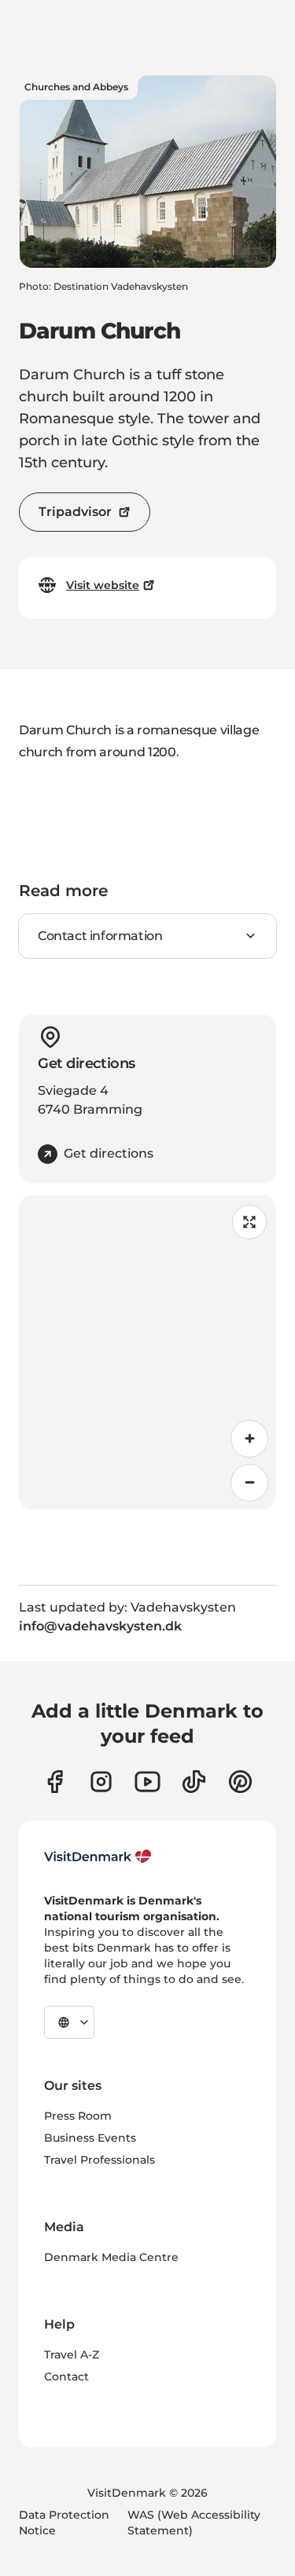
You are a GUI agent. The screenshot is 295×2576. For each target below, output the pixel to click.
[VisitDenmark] (98, 1857)
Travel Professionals (100, 2160)
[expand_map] (249, 1222)
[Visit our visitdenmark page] (147, 1782)
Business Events (90, 2138)
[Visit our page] (101, 1782)
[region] (147, 1352)
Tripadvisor (75, 512)
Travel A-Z (72, 2355)
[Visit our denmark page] (55, 1782)
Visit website (103, 585)
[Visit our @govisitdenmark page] (194, 1782)
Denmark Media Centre (111, 2257)
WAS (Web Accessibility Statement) (194, 2523)
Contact (66, 2377)
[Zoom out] (249, 1483)
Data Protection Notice (64, 2523)
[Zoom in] (249, 1439)
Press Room (78, 2116)
